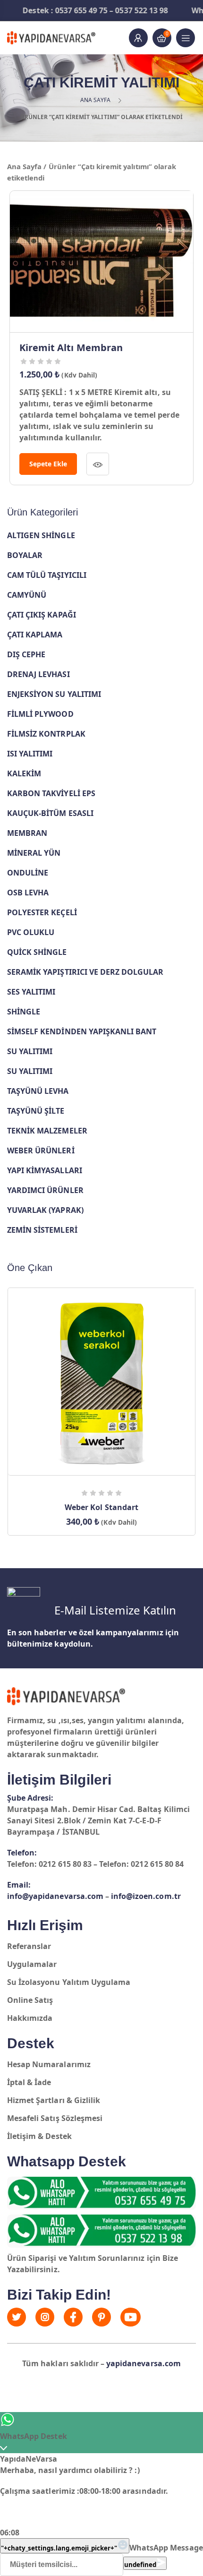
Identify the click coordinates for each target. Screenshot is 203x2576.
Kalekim (24, 773)
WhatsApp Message (166, 2548)
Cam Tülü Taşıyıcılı (47, 575)
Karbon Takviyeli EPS (51, 793)
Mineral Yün (34, 853)
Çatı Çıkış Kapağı (42, 615)
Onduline (28, 873)
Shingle (24, 1012)
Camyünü (27, 595)
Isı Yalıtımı (30, 754)
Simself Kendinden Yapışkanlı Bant (82, 1031)
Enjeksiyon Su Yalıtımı (54, 694)
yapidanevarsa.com (144, 2363)
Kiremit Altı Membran (71, 348)
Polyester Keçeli (42, 912)
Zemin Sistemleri (42, 1230)
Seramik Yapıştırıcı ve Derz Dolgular (85, 972)
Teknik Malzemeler (47, 1131)
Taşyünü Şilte (36, 1111)
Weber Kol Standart (101, 1507)
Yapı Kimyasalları (45, 1170)
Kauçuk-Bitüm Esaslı (50, 813)
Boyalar (25, 555)
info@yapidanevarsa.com (55, 1896)
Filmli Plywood (40, 714)
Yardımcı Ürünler (45, 1190)
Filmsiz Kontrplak (46, 734)
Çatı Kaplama (35, 635)
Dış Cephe (26, 654)
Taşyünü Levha (38, 1091)
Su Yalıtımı (30, 1051)
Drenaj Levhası (38, 674)
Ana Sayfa (95, 100)
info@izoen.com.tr (146, 1896)
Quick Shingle (37, 952)
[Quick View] (98, 464)
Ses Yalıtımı (31, 992)
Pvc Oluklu (31, 932)
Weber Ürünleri (41, 1151)
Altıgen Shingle (41, 535)
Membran (27, 833)
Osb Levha (28, 893)
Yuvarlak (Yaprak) (45, 1210)
